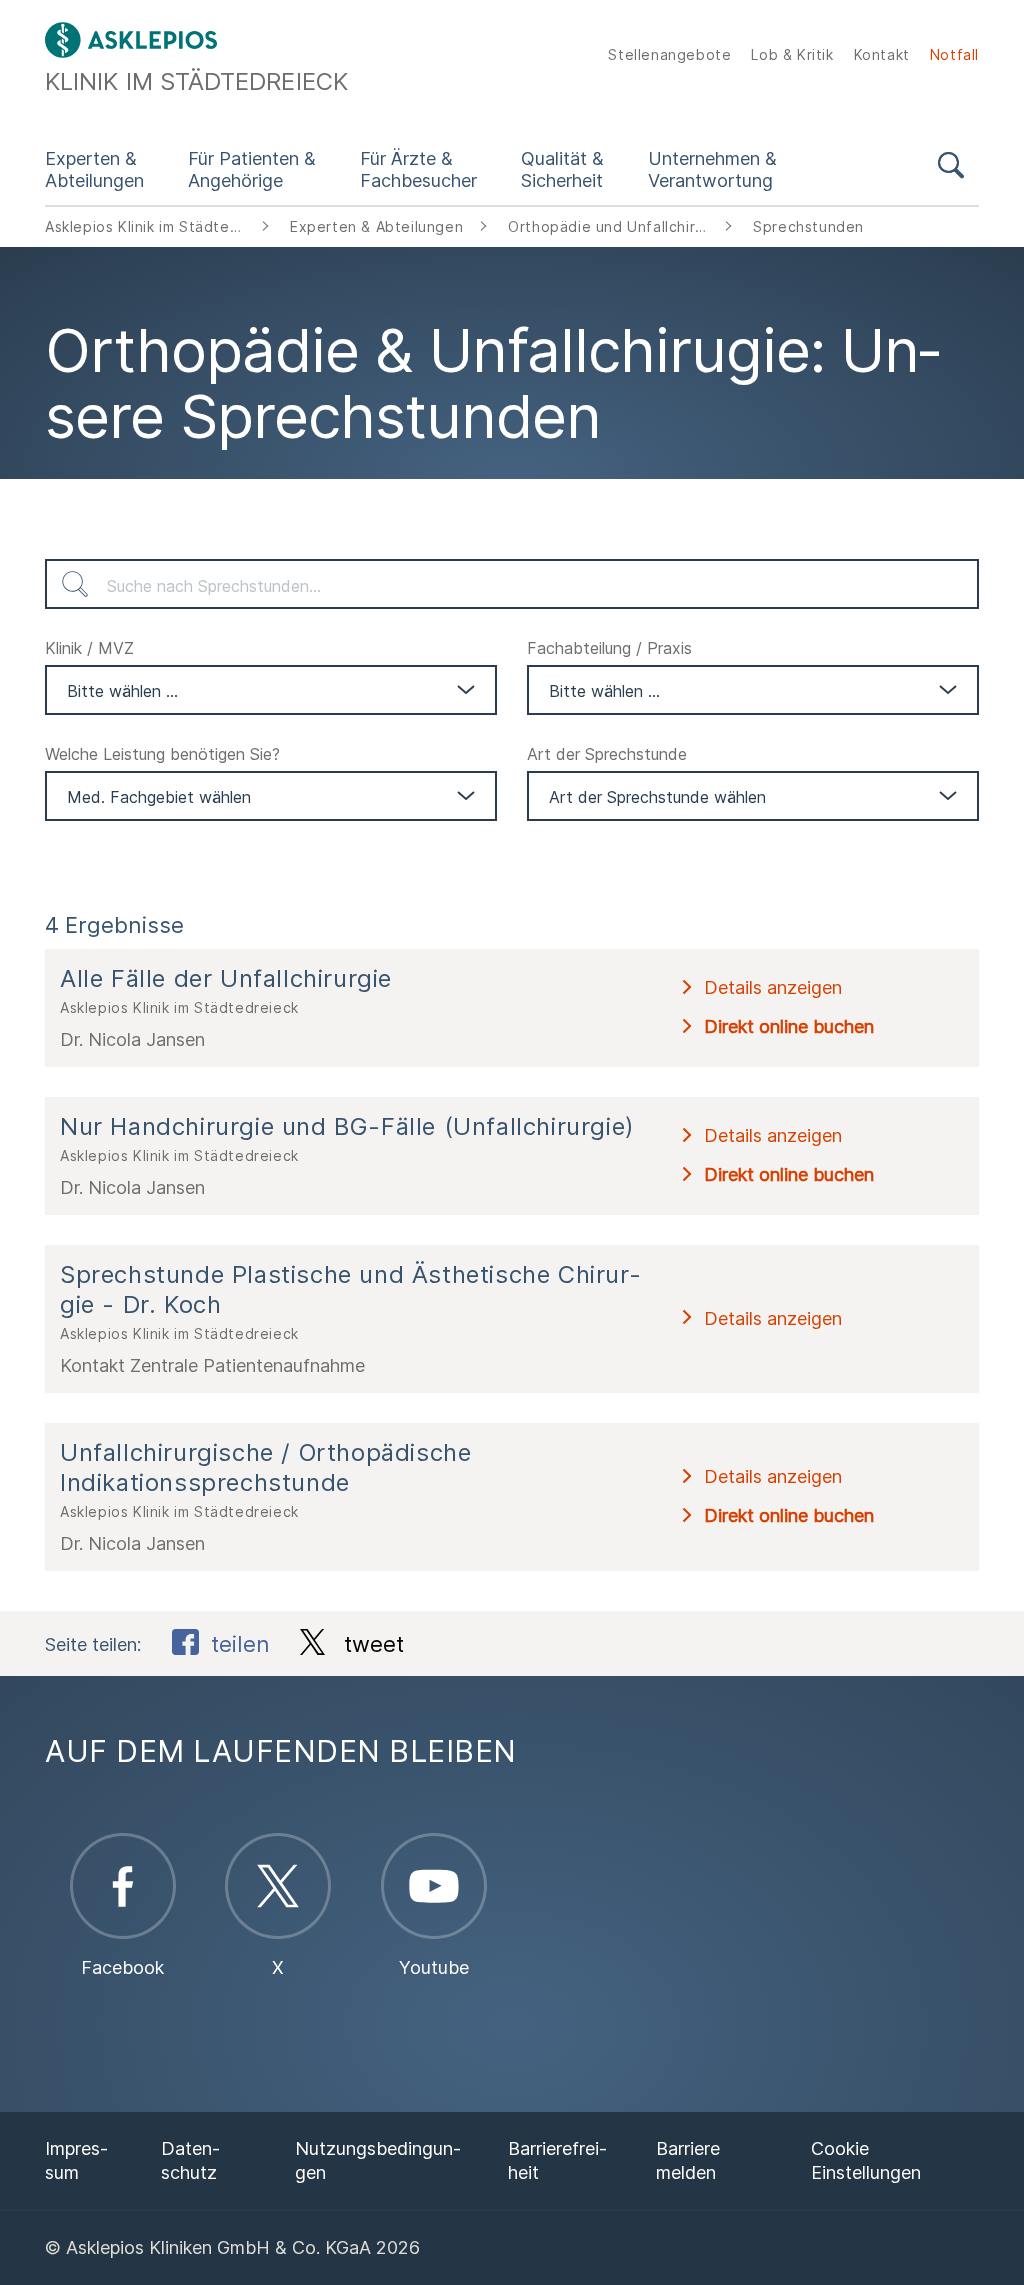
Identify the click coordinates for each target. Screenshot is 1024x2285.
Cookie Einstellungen (866, 2160)
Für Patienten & (252, 169)
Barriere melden (688, 2160)
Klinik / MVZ (89, 648)
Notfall (954, 54)
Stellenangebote (669, 54)
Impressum (76, 2160)
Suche (951, 169)
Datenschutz (190, 2160)
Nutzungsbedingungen (378, 2160)
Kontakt (882, 54)
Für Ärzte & (418, 169)
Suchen (75, 584)
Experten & (94, 169)
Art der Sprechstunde (607, 754)
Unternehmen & (712, 169)
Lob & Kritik (792, 54)
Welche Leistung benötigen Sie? (162, 754)
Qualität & (562, 169)
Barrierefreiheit (557, 2160)
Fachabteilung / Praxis (609, 648)
